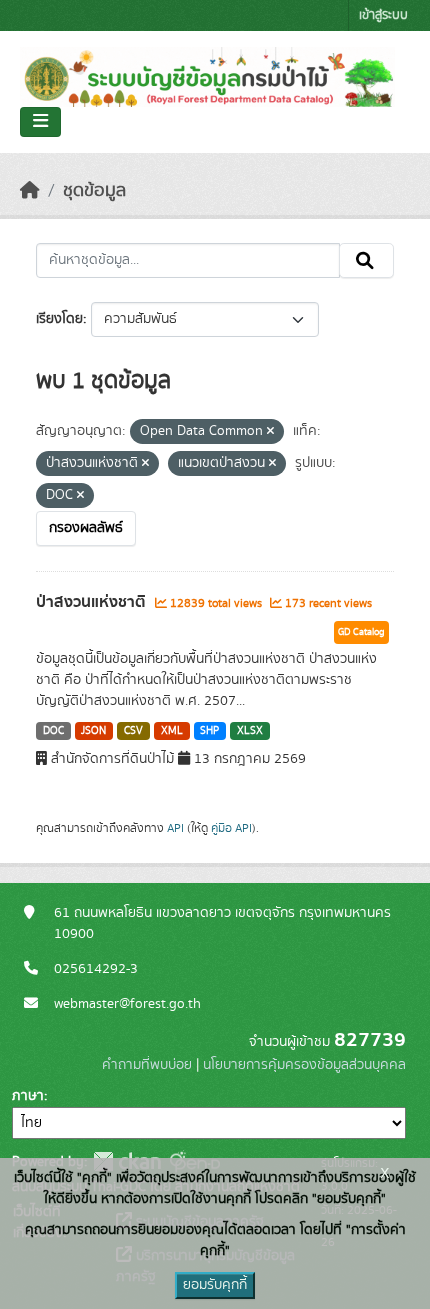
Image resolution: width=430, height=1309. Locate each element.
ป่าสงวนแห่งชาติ (93, 602)
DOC (53, 731)
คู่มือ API (231, 828)
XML (172, 731)
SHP (209, 731)
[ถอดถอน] (270, 432)
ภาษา (28, 1096)
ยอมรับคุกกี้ (215, 1285)
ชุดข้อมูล (94, 191)
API (175, 828)
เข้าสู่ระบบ (383, 15)
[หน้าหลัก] (30, 191)
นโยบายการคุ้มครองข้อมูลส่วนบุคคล (304, 1065)
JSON (93, 731)
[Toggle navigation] (40, 122)
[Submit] (366, 261)
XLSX (250, 731)
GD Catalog (361, 632)
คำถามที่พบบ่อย (147, 1065)
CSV (133, 731)
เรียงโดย (59, 319)
